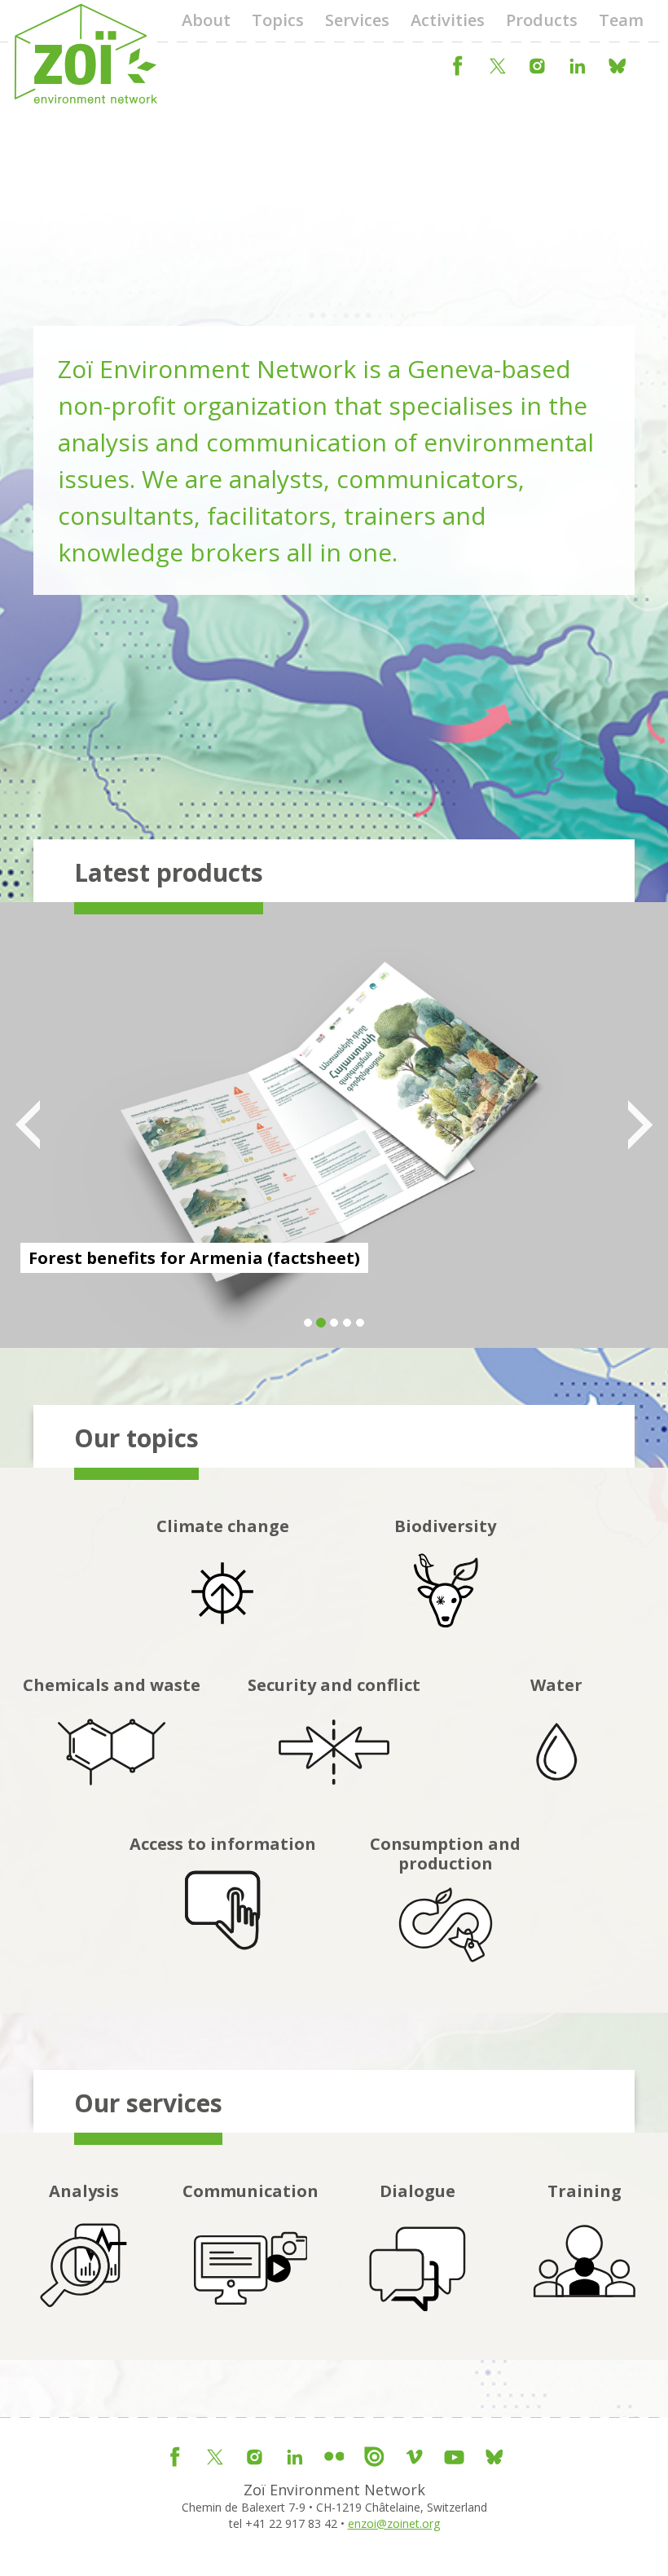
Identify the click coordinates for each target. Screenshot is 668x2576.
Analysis (84, 2191)
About (206, 20)
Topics (278, 20)
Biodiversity (445, 1526)
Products (542, 20)
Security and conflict (334, 1685)
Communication (250, 2191)
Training (584, 2191)
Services (357, 20)
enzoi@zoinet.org (394, 2523)
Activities (448, 20)
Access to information (223, 1844)
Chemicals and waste (112, 1685)
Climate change (223, 1526)
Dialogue (417, 2191)
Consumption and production (445, 1854)
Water (556, 1685)
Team (621, 20)
